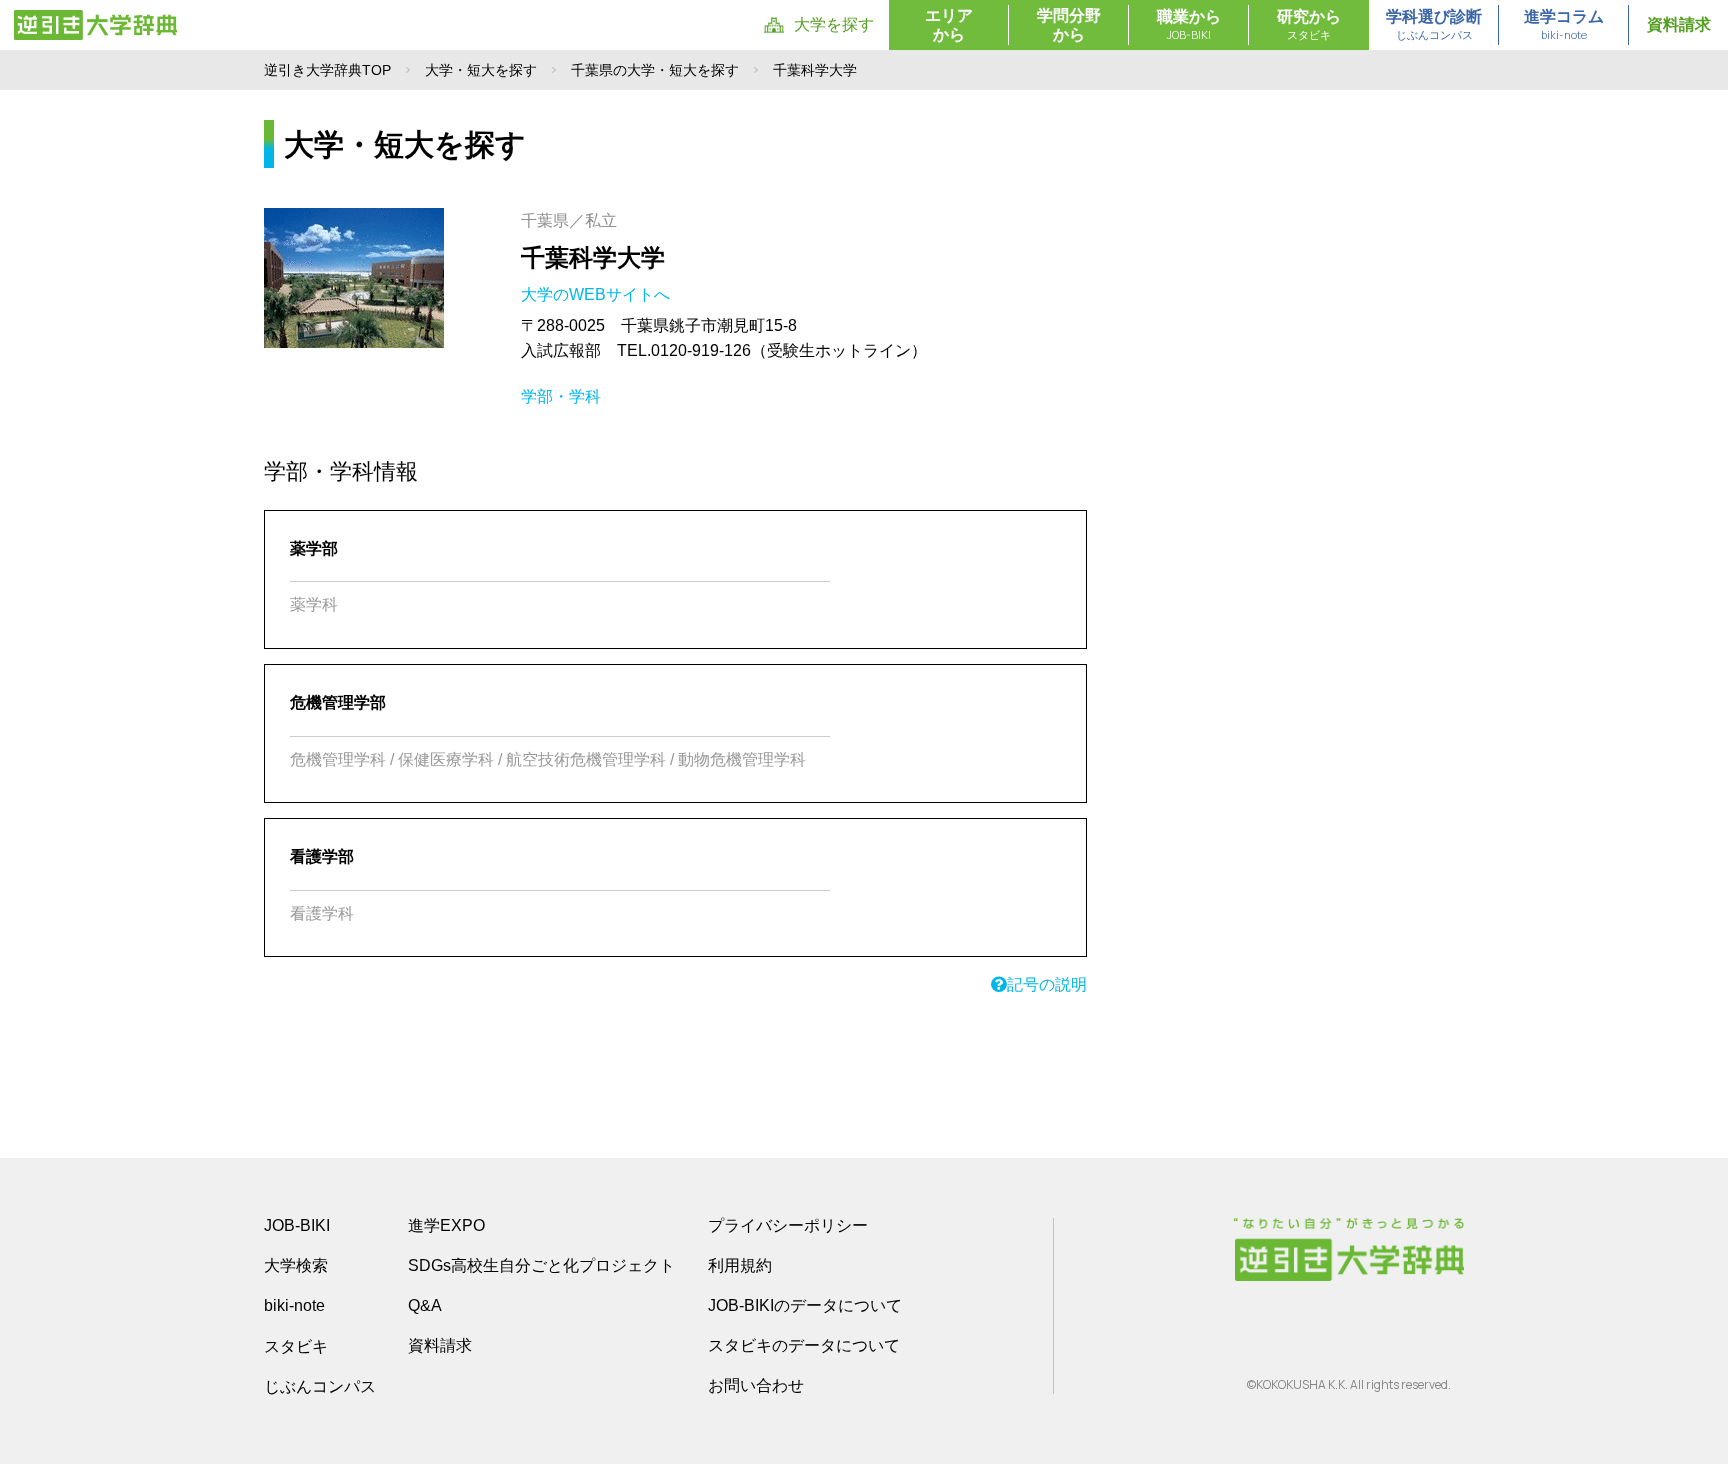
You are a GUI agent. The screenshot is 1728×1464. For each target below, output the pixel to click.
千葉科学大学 (593, 257)
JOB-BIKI (297, 1225)
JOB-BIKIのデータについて (805, 1305)
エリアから (949, 25)
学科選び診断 (1434, 25)
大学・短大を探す (481, 70)
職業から (1189, 25)
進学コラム (1564, 25)
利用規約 (740, 1265)
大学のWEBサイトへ (597, 294)
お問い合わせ (756, 1385)
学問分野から (1069, 25)
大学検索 (296, 1265)
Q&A (425, 1305)
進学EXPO (446, 1225)
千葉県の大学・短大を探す (655, 70)
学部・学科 (561, 396)
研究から (1309, 25)
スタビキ (296, 1346)
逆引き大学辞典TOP (327, 70)
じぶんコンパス (320, 1386)
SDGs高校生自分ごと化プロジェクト (541, 1265)
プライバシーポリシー (788, 1225)
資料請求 (1679, 24)
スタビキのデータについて (804, 1345)
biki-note (294, 1305)
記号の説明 (1047, 984)
